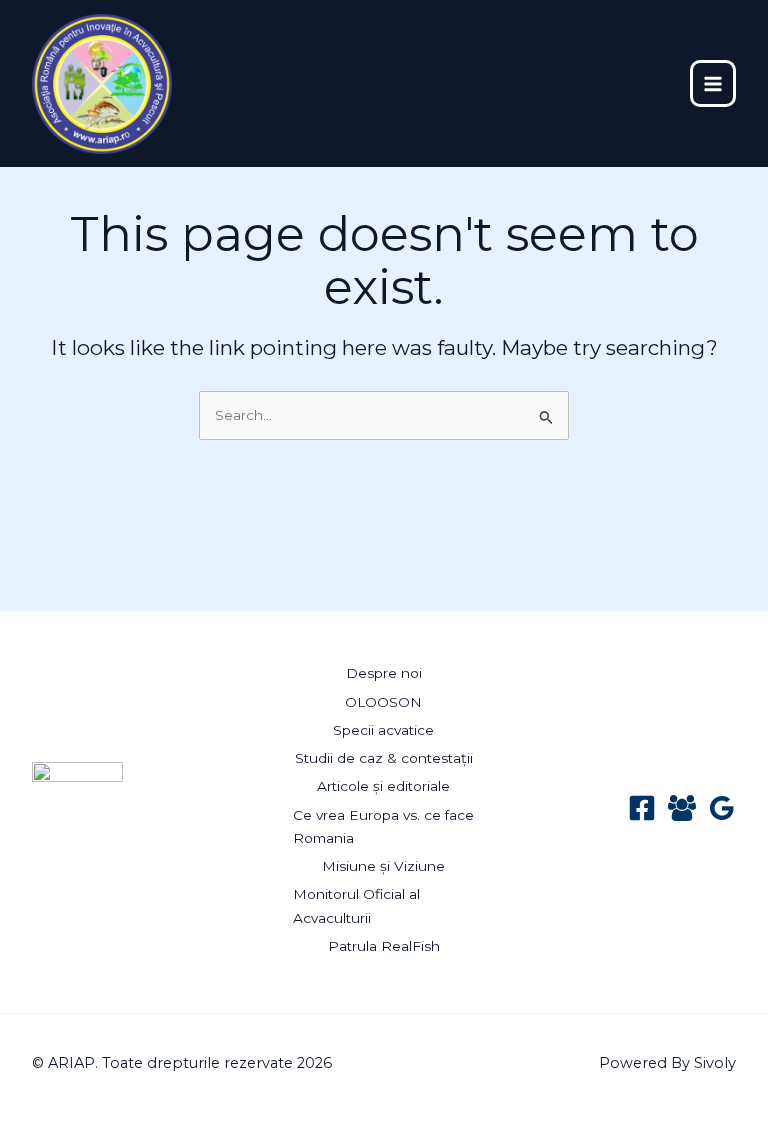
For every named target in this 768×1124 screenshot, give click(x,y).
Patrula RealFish (384, 946)
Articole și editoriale (383, 786)
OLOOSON (383, 702)
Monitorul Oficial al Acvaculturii (356, 905)
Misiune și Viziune (383, 866)
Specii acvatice (383, 730)
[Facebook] (642, 808)
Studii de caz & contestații (384, 758)
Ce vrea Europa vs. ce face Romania (383, 826)
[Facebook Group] (682, 808)
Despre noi (384, 673)
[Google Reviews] (722, 808)
